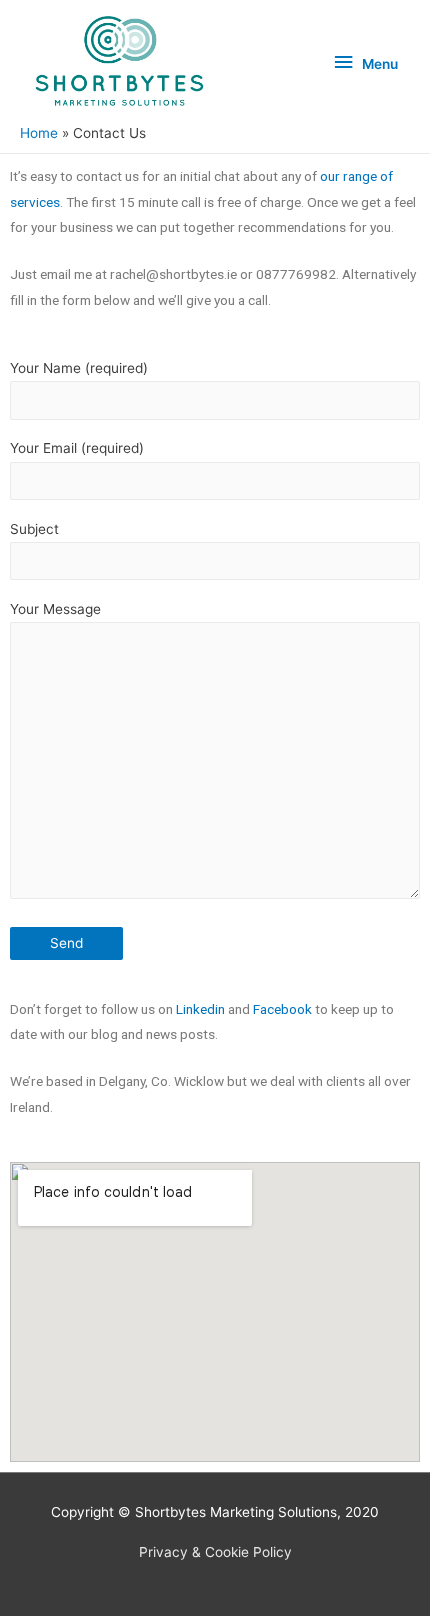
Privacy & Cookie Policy (215, 1552)
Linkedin (200, 1009)
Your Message (55, 609)
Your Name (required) (79, 368)
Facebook (282, 1009)
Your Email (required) (77, 448)
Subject (34, 529)
